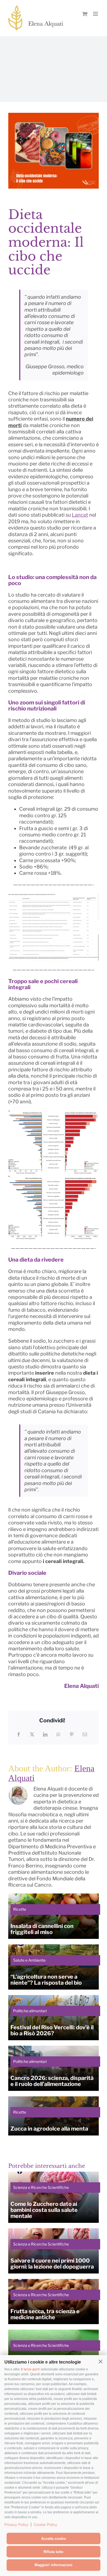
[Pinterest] (72, 1734)
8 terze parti (30, 2369)
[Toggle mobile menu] (96, 14)
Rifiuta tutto (54, 2552)
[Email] (85, 1734)
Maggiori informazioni (54, 2565)
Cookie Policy (45, 2525)
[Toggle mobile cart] (85, 14)
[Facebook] (19, 1734)
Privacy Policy (16, 2525)
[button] (100, 2362)
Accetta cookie (54, 2539)
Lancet (80, 515)
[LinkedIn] (45, 1734)
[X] (32, 1734)
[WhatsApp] (58, 1734)
